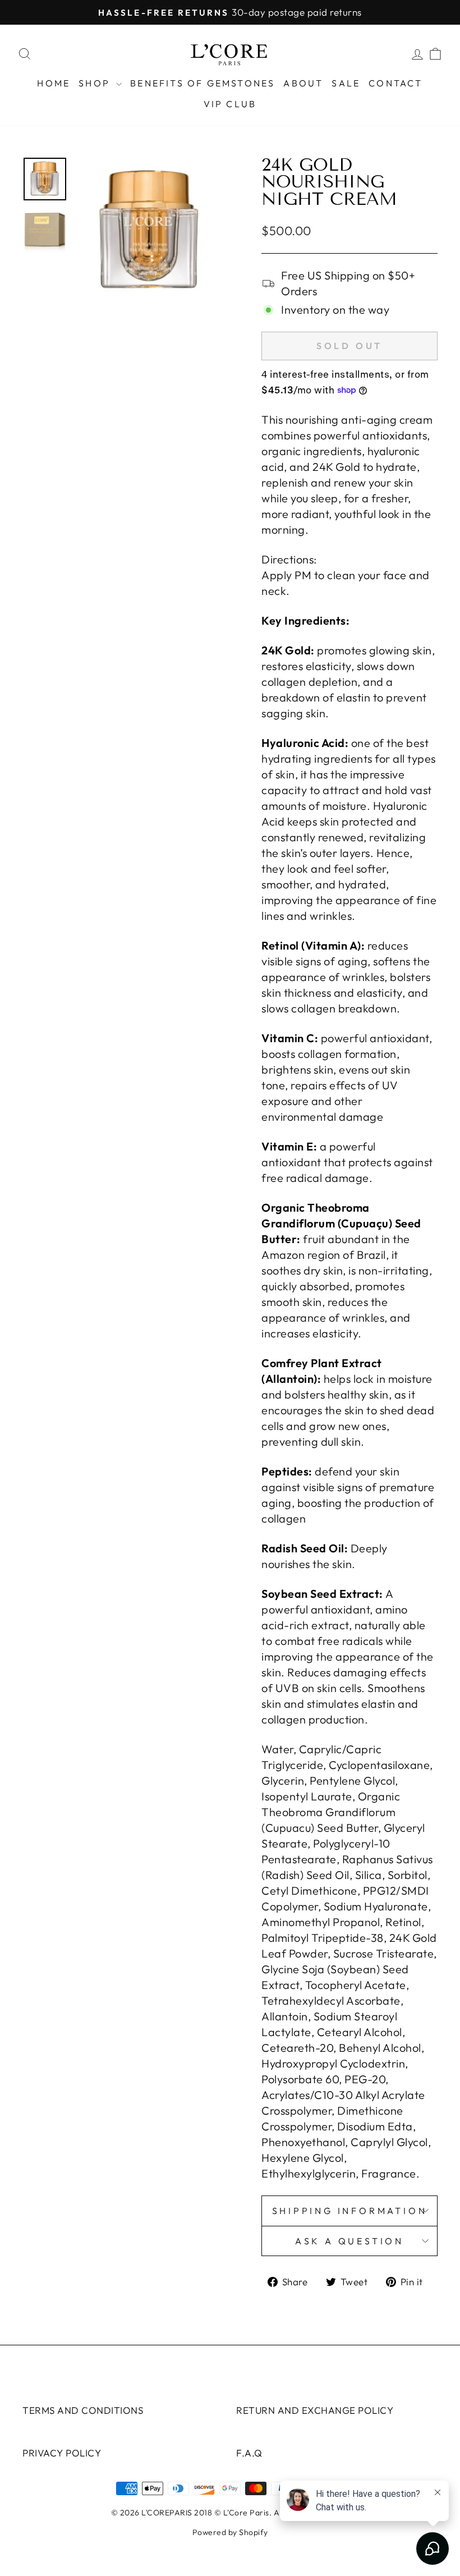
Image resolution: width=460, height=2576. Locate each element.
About (303, 83)
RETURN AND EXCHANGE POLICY (315, 2410)
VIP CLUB (230, 104)
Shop (96, 83)
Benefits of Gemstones (203, 83)
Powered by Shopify (230, 2532)
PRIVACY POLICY (62, 2453)
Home (54, 83)
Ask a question (349, 2241)
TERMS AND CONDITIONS (83, 2410)
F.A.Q (249, 2453)
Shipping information (350, 2211)
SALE (346, 83)
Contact (395, 83)
